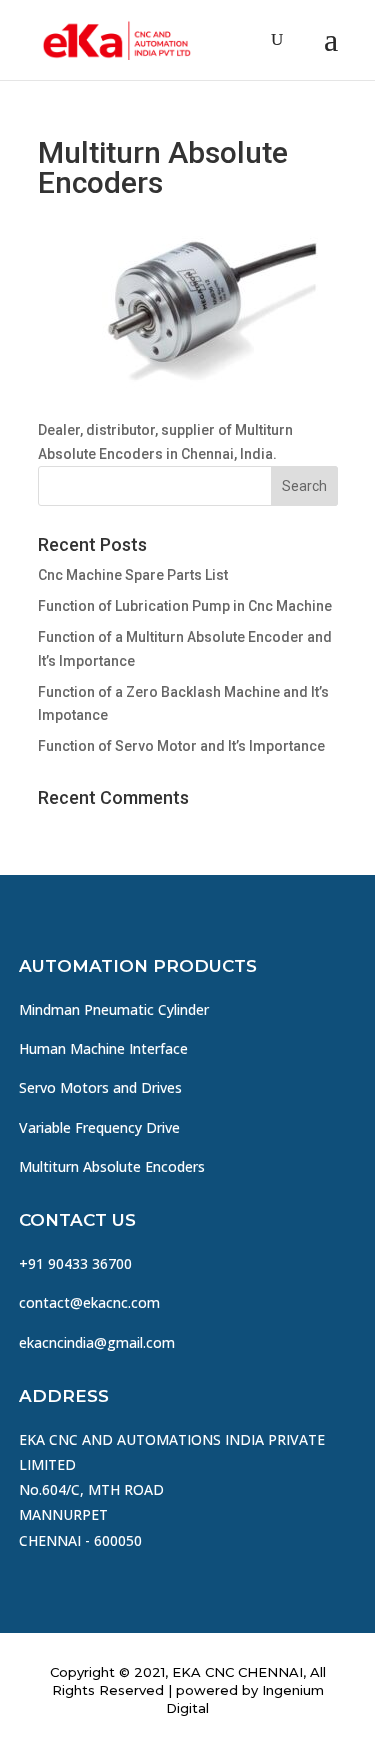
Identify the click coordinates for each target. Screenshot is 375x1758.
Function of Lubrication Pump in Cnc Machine (185, 606)
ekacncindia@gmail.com (97, 1342)
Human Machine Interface (103, 1048)
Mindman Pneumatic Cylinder (114, 1009)
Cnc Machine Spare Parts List (133, 575)
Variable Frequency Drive (99, 1127)
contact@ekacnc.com (89, 1302)
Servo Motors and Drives (100, 1087)
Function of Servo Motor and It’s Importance (181, 746)
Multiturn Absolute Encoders (112, 1166)
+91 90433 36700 (75, 1263)
